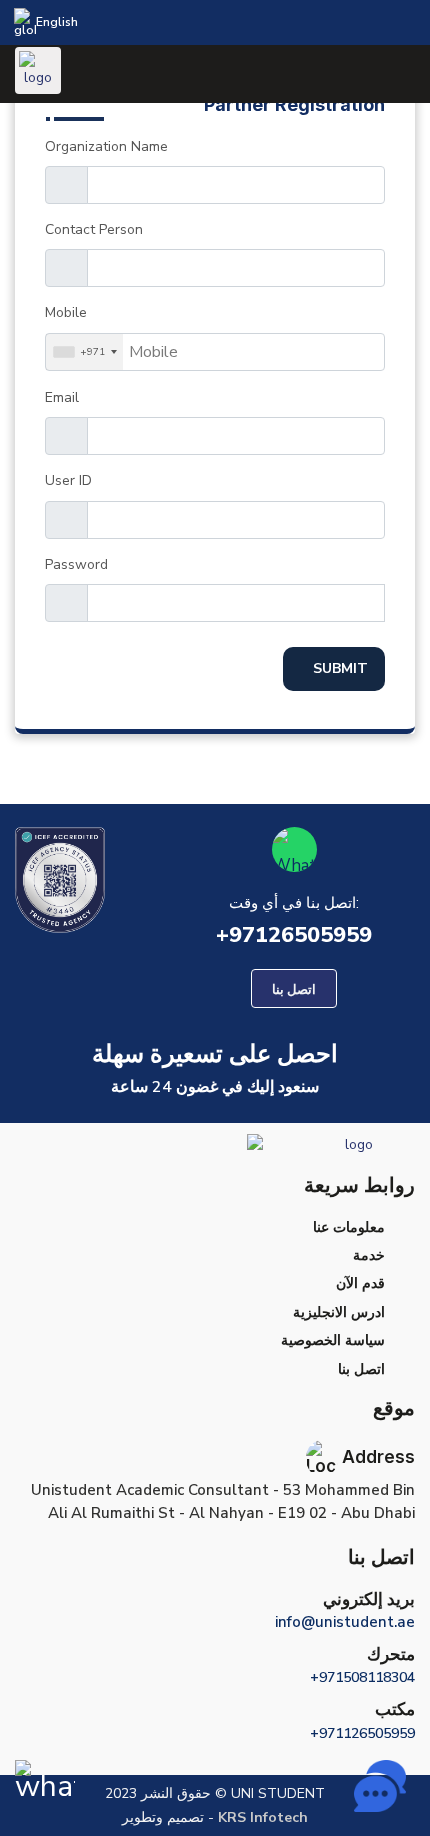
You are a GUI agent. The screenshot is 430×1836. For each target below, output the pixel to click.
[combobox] (84, 352)
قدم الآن (360, 1283)
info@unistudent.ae (345, 1622)
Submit (340, 668)
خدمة (369, 1255)
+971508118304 (362, 1677)
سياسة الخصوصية (333, 1340)
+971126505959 (362, 1733)
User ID (68, 480)
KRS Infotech (261, 1817)
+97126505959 (294, 935)
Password (76, 564)
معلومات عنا (349, 1227)
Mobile (66, 312)
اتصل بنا (361, 1369)
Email (62, 397)
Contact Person (94, 229)
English (57, 22)
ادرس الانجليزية (339, 1312)
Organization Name (106, 146)
